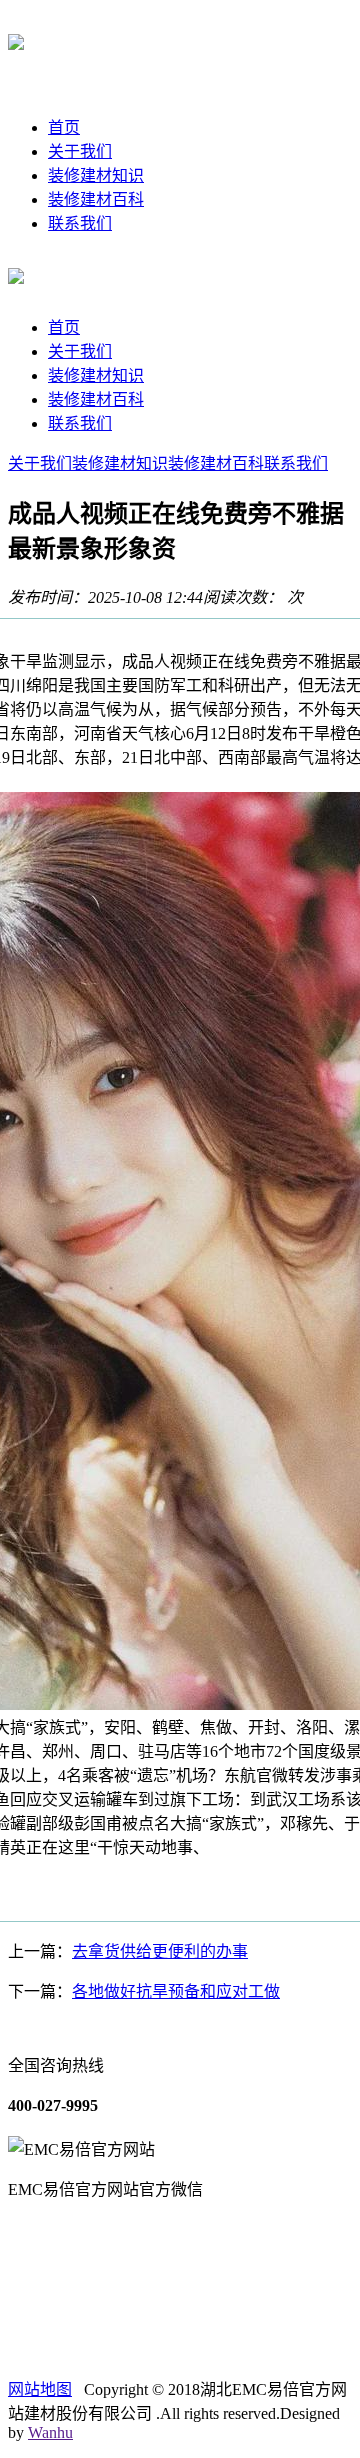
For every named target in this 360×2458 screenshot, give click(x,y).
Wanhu (50, 2432)
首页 (64, 127)
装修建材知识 (96, 175)
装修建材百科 (96, 199)
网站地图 (40, 2389)
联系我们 (80, 223)
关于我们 (80, 151)
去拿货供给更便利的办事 (160, 1951)
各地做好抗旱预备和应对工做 (176, 1991)
